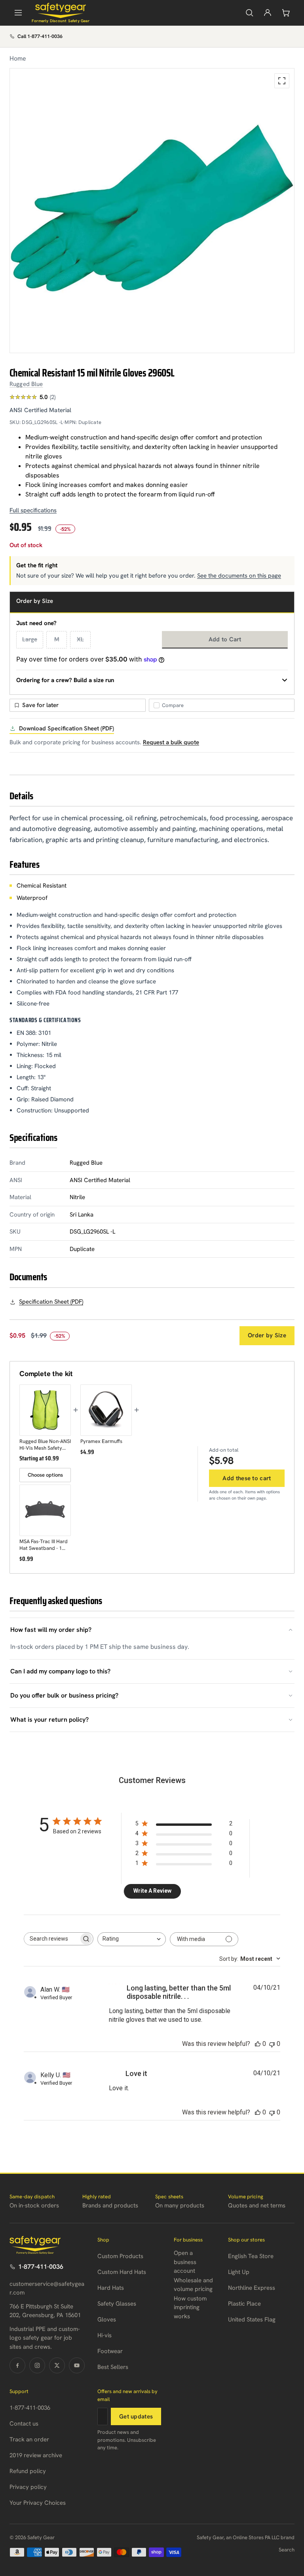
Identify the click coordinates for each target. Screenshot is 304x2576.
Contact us (24, 2424)
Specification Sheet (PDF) (51, 1302)
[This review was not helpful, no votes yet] (272, 2044)
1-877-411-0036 (41, 2267)
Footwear (110, 2351)
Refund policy (28, 2471)
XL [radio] (80, 639)
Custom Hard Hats (122, 2272)
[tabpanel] (152, 211)
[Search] (249, 13)
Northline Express (252, 2288)
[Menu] (18, 13)
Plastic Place (244, 2304)
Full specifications (33, 510)
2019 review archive (36, 2455)
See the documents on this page (239, 576)
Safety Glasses (117, 2304)
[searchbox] (51, 1939)
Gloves (107, 2319)
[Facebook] (17, 2365)
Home (18, 58)
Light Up (239, 2272)
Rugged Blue (26, 384)
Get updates (136, 2416)
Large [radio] (30, 639)
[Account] (268, 13)
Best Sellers (113, 2367)
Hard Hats (111, 2288)
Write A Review (152, 1891)
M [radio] (57, 639)
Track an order (29, 2439)
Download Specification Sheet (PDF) (66, 728)
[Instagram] (37, 2365)
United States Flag (252, 2319)
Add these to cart (247, 1478)
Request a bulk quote (171, 742)
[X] (57, 2365)
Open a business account (185, 2262)
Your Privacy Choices (38, 2503)
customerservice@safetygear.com (47, 2288)
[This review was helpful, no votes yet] (258, 2044)
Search (287, 2550)
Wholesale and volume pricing (193, 2285)
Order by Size (267, 1335)
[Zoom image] (282, 81)
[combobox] (132, 1939)
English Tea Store (251, 2256)
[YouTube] (77, 2365)
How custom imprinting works (190, 2307)
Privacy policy (28, 2487)
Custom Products (120, 2256)
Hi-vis (104, 2335)
